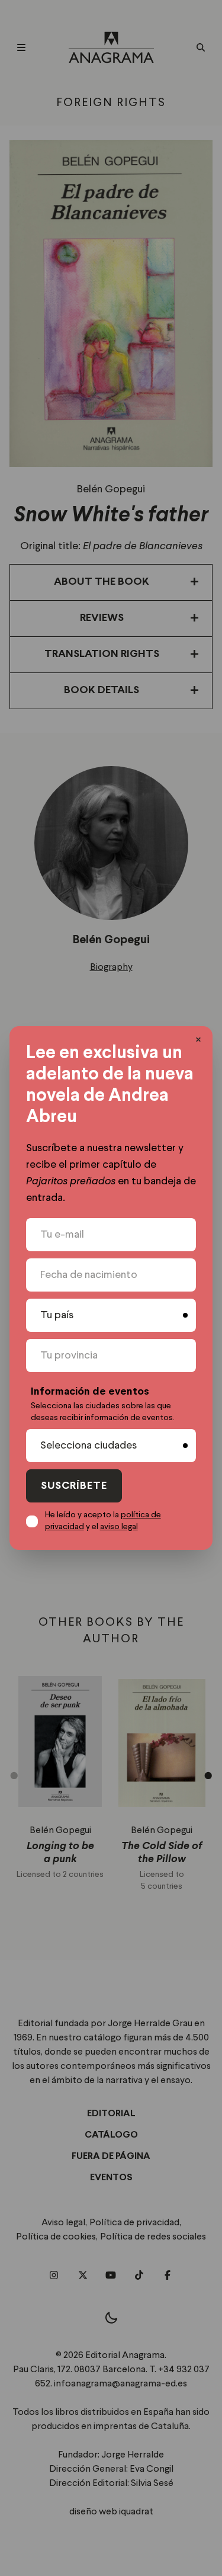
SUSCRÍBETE (74, 1486)
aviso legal (119, 1527)
